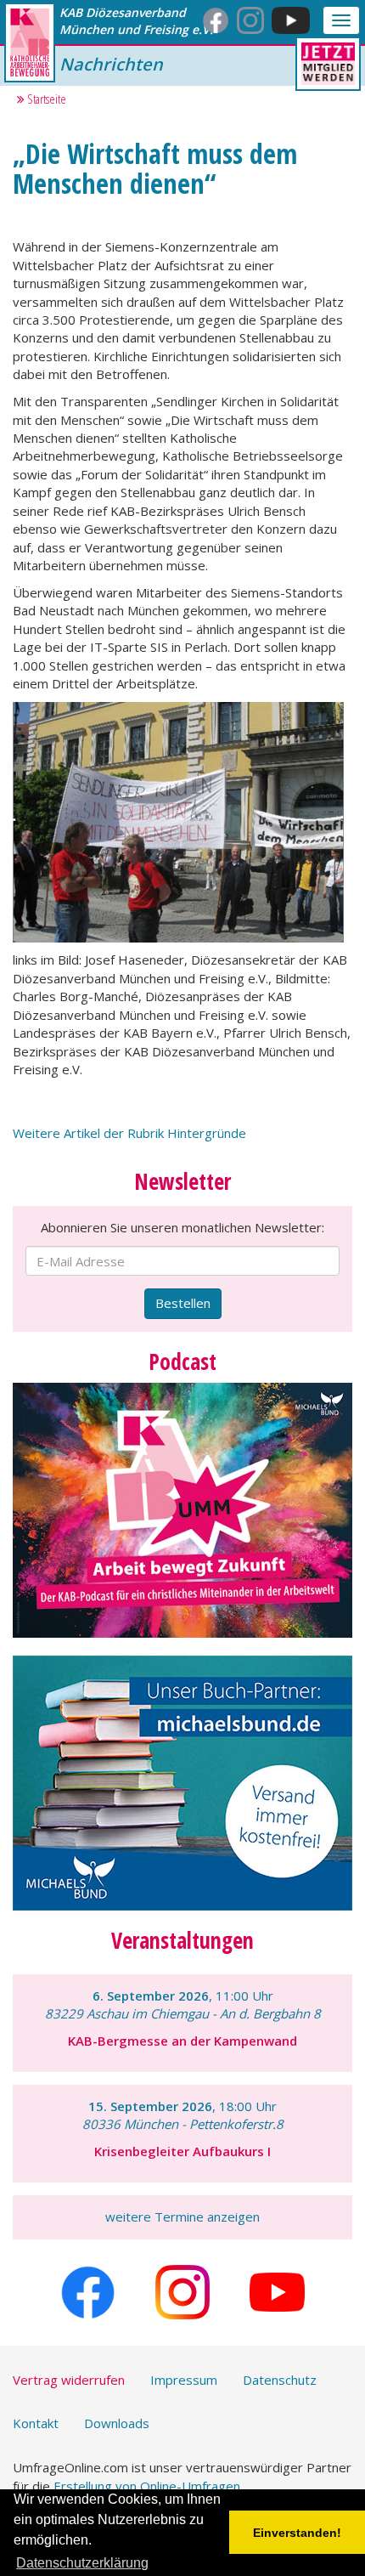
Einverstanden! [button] (297, 2533)
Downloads (117, 2423)
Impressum (184, 2380)
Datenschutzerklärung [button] (82, 2563)
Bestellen (183, 1303)
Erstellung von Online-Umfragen (147, 2486)
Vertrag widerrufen (69, 2380)
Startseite (45, 99)
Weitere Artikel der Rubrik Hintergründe (129, 1133)
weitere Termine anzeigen (182, 2216)
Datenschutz (280, 2380)
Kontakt (36, 2423)
